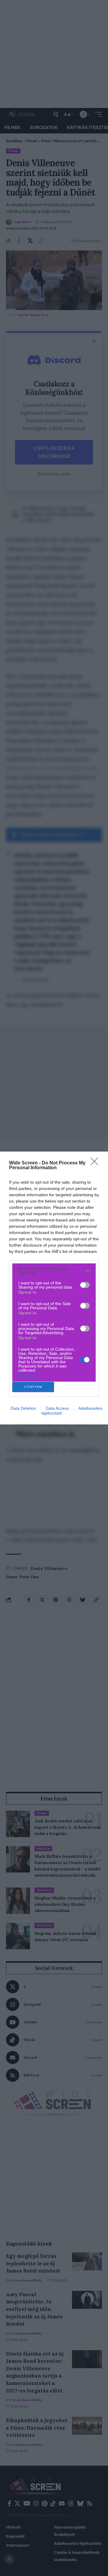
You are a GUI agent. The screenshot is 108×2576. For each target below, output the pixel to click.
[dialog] (54, 1288)
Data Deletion (23, 1408)
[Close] (96, 1163)
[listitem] (54, 1271)
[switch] (85, 1285)
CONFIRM (33, 1387)
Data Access (57, 1408)
